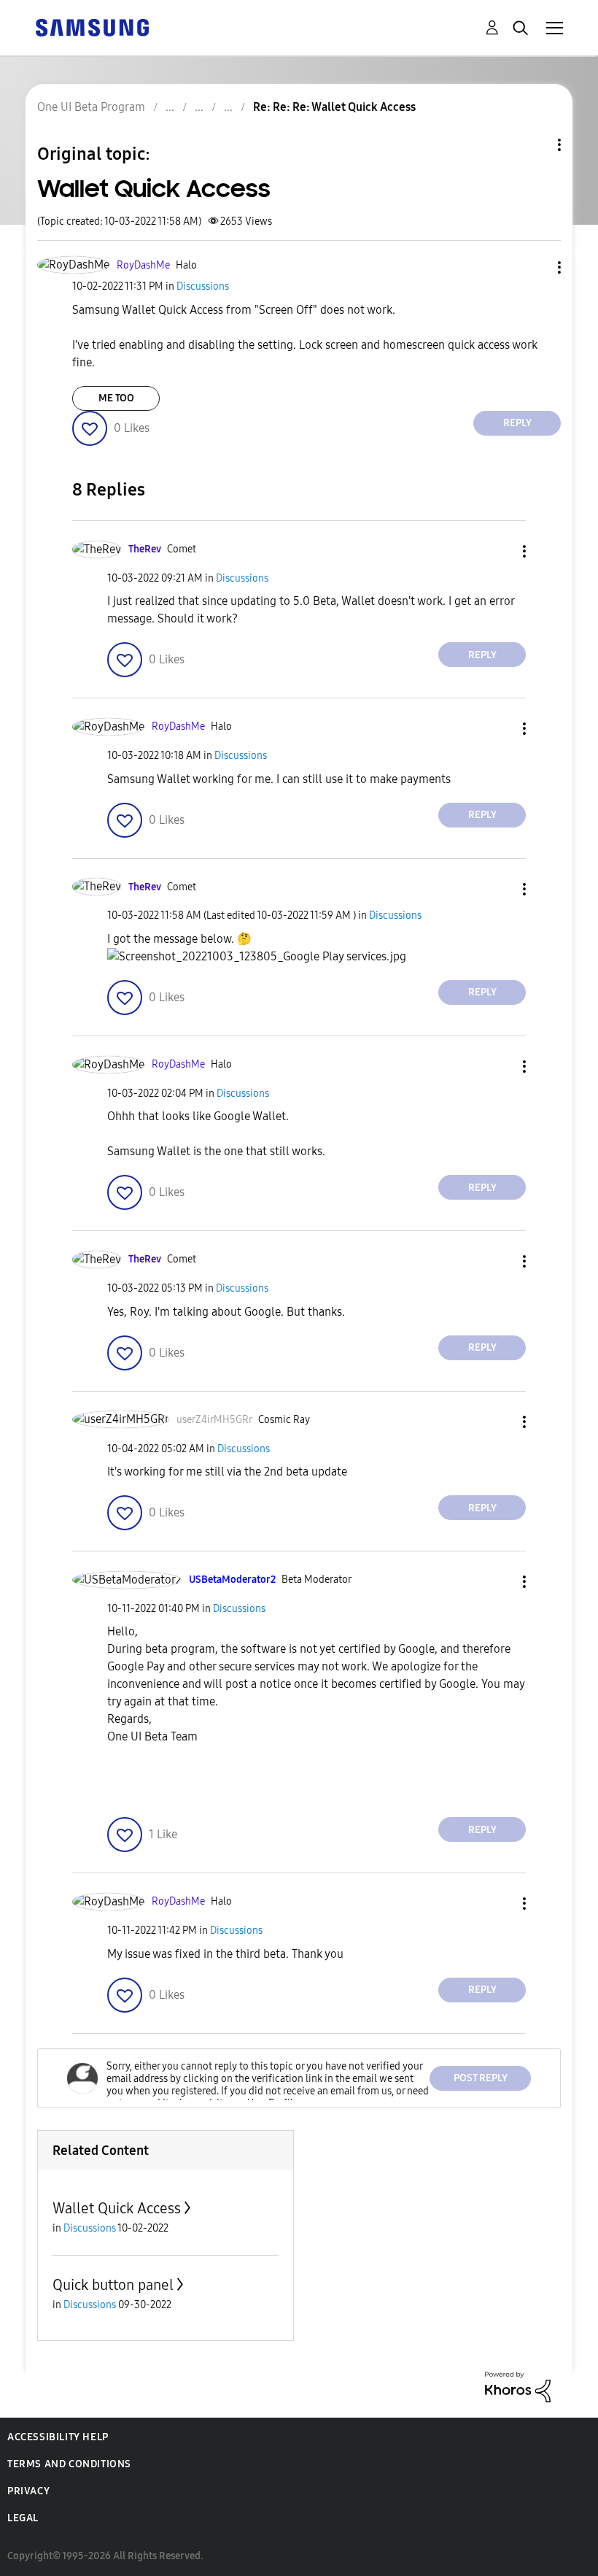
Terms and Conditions (69, 2464)
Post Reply (481, 2078)
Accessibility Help (58, 2437)
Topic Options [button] (535, 145)
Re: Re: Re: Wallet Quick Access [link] (334, 107)
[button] (535, 267)
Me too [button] (116, 398)
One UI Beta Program (91, 107)
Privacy (28, 2491)
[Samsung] (92, 27)
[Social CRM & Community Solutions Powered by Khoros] (518, 2386)
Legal (23, 2518)
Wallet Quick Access (117, 2208)
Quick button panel (113, 2285)
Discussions (203, 286)
